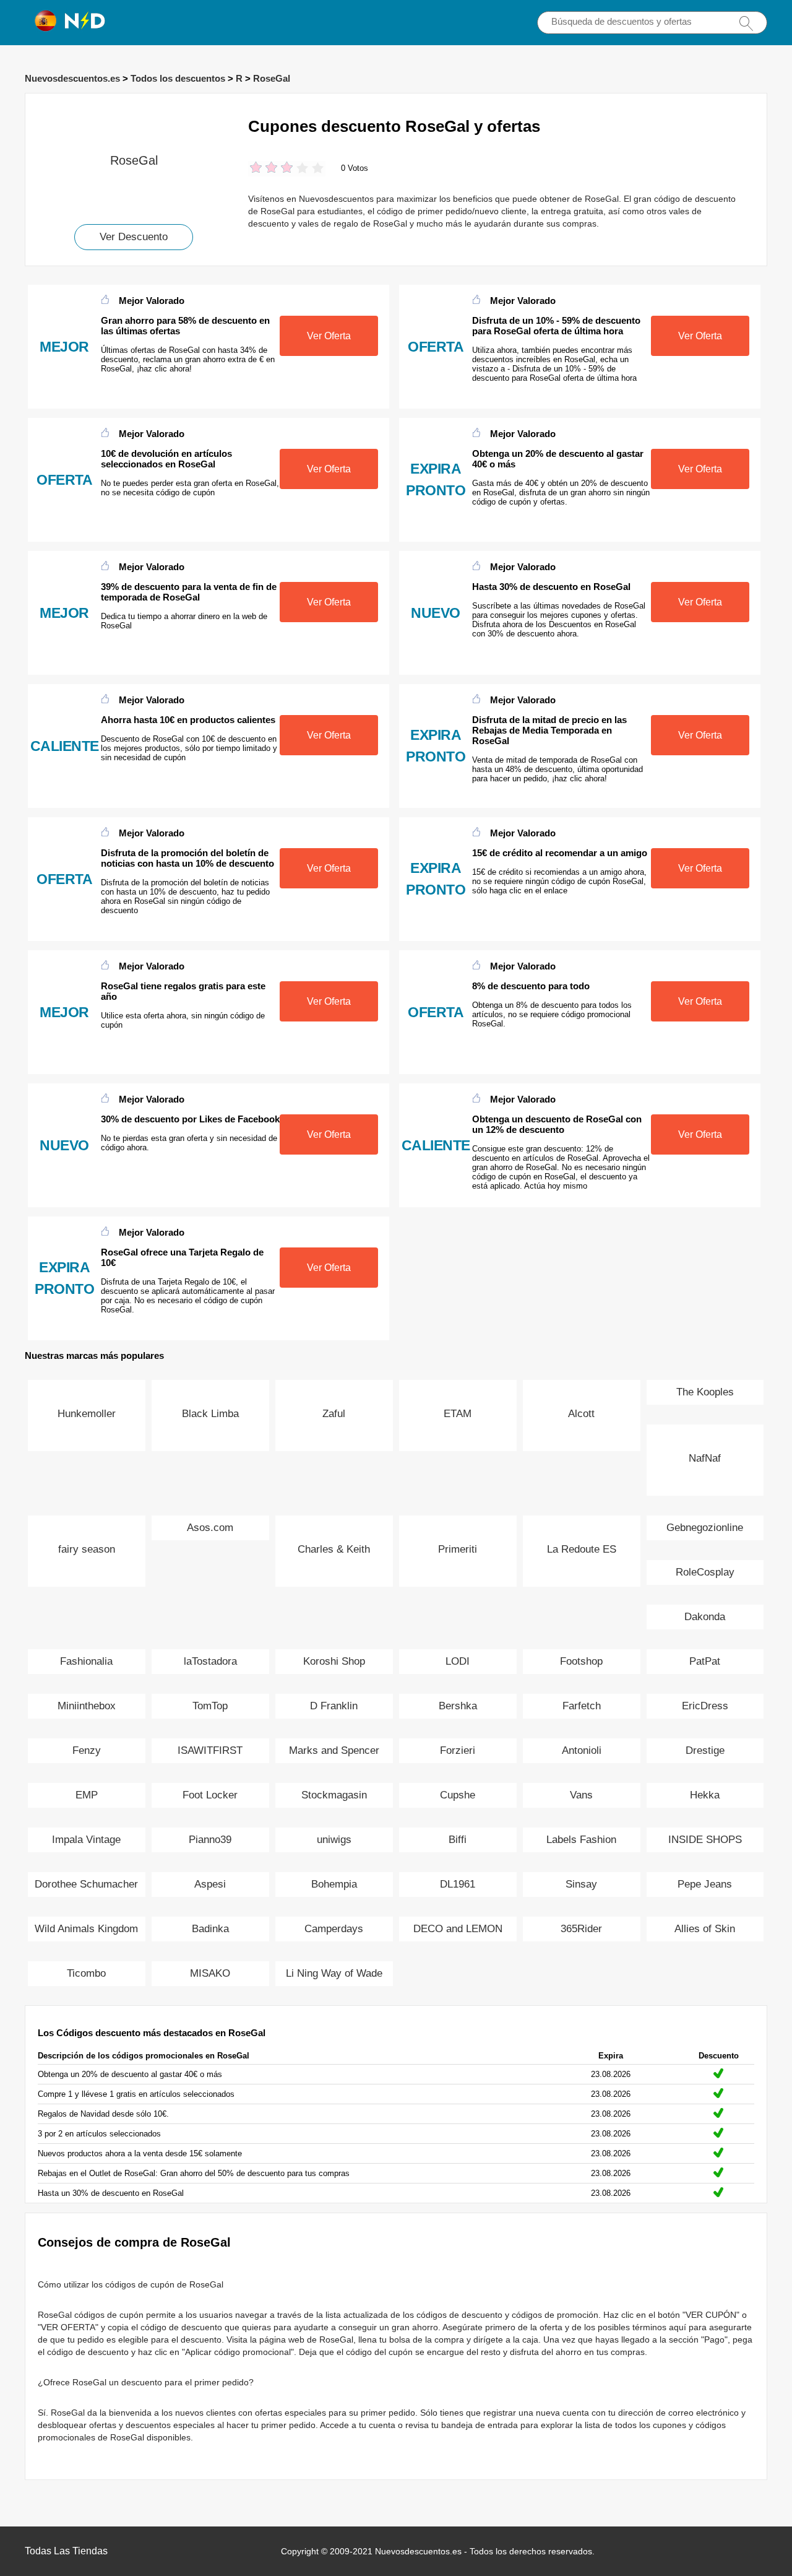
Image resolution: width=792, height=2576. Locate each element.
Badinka (210, 1929)
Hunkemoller (87, 1414)
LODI (458, 1661)
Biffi (458, 1840)
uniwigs (334, 1840)
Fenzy (87, 1750)
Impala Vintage (86, 1840)
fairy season (87, 1549)
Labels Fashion (581, 1840)
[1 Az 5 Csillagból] (256, 169)
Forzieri (458, 1750)
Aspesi (210, 1884)
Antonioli (582, 1750)
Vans (581, 1795)
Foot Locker (210, 1795)
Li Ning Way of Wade (334, 1973)
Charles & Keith (334, 1549)
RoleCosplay (705, 1572)
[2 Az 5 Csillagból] (264, 169)
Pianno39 (210, 1840)
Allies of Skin (705, 1929)
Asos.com (210, 1528)
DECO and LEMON (458, 1929)
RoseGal (272, 78)
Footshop (581, 1661)
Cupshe (458, 1795)
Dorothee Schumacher (86, 1884)
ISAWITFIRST (210, 1750)
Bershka (458, 1706)
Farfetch (582, 1706)
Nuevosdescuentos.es (72, 78)
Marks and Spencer (334, 1750)
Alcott (581, 1414)
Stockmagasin (334, 1795)
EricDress (705, 1706)
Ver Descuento (134, 237)
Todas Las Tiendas (66, 2551)
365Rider (581, 1929)
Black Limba (210, 1414)
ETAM (458, 1414)
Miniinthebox (87, 1706)
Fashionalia (86, 1661)
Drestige (705, 1750)
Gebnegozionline (705, 1528)
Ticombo (86, 1973)
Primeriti (458, 1549)
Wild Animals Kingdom (86, 1929)
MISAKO (210, 1973)
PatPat (705, 1661)
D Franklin (334, 1706)
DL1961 (458, 1884)
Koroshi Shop (334, 1661)
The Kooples (705, 1392)
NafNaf (705, 1458)
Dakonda (705, 1617)
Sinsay (581, 1884)
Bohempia (334, 1884)
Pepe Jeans (705, 1884)
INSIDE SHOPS (705, 1840)
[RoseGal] (134, 114)
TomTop (210, 1706)
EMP (87, 1795)
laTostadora (210, 1661)
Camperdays (334, 1929)
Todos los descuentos (178, 78)
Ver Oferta (329, 336)
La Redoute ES (582, 1549)
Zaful (334, 1414)
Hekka (705, 1795)
